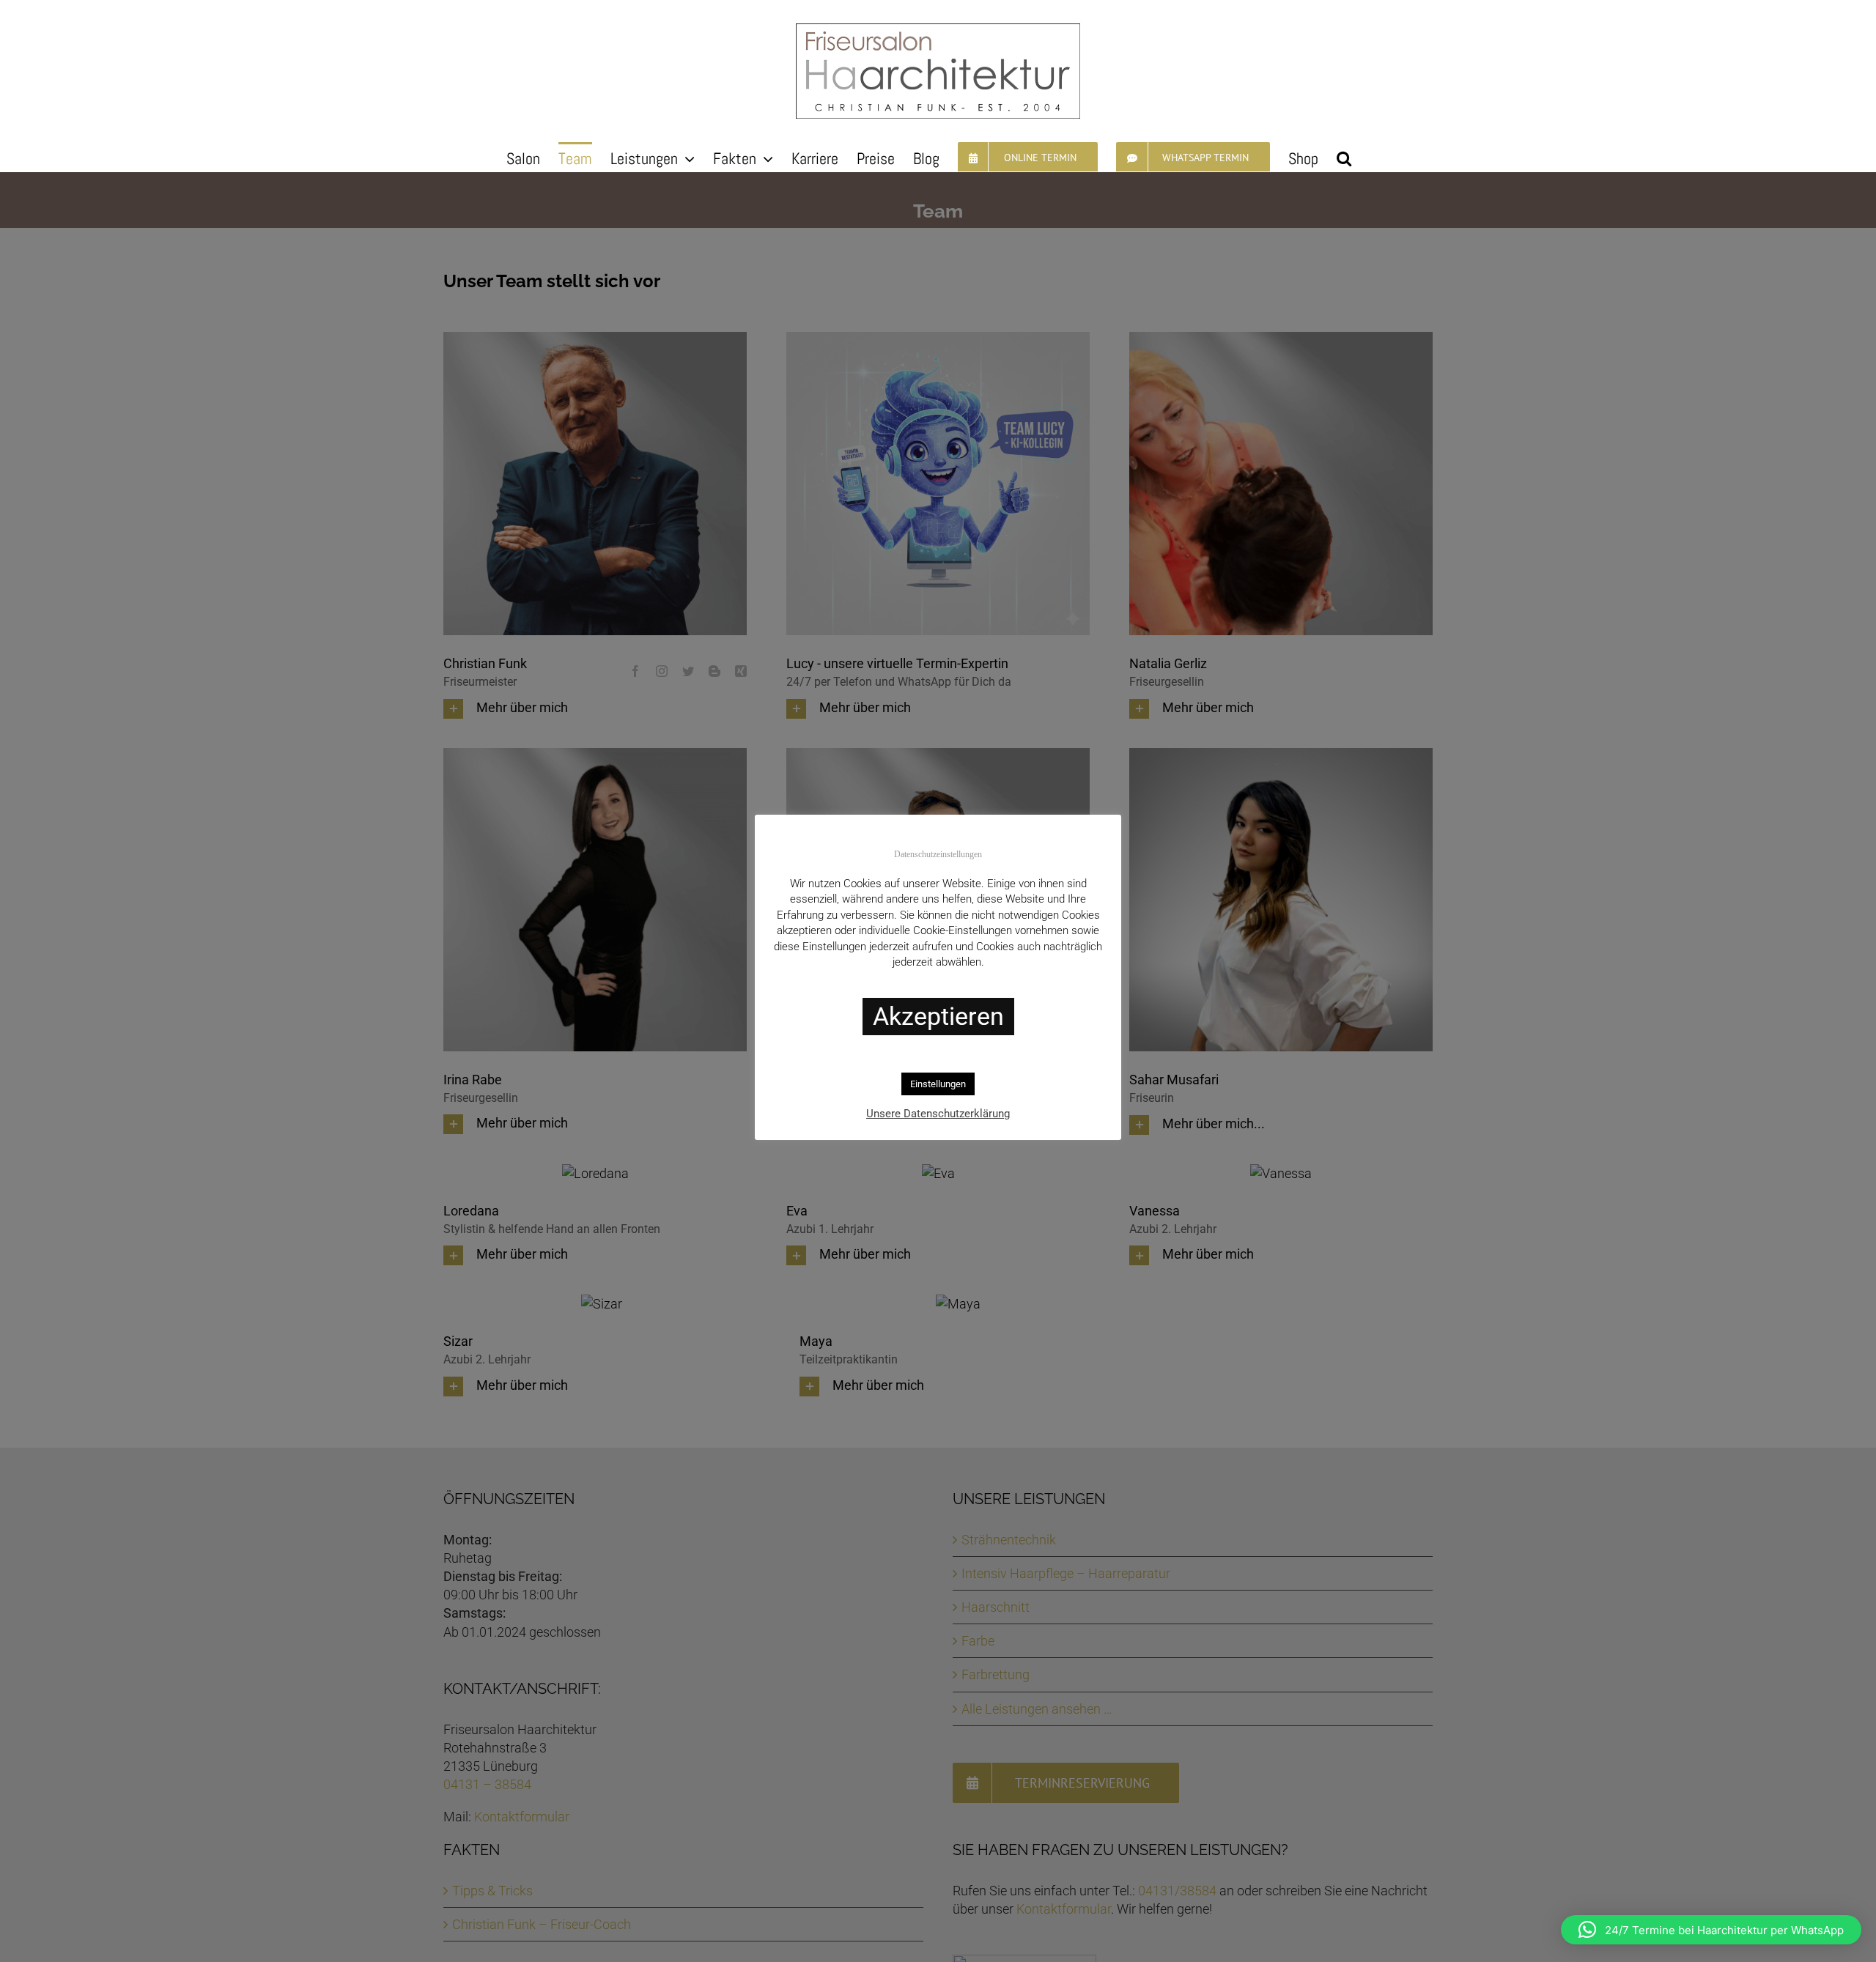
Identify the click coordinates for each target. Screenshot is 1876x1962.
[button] (1344, 157)
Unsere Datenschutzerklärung (938, 1114)
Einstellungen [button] (938, 1084)
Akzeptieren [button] (938, 1016)
